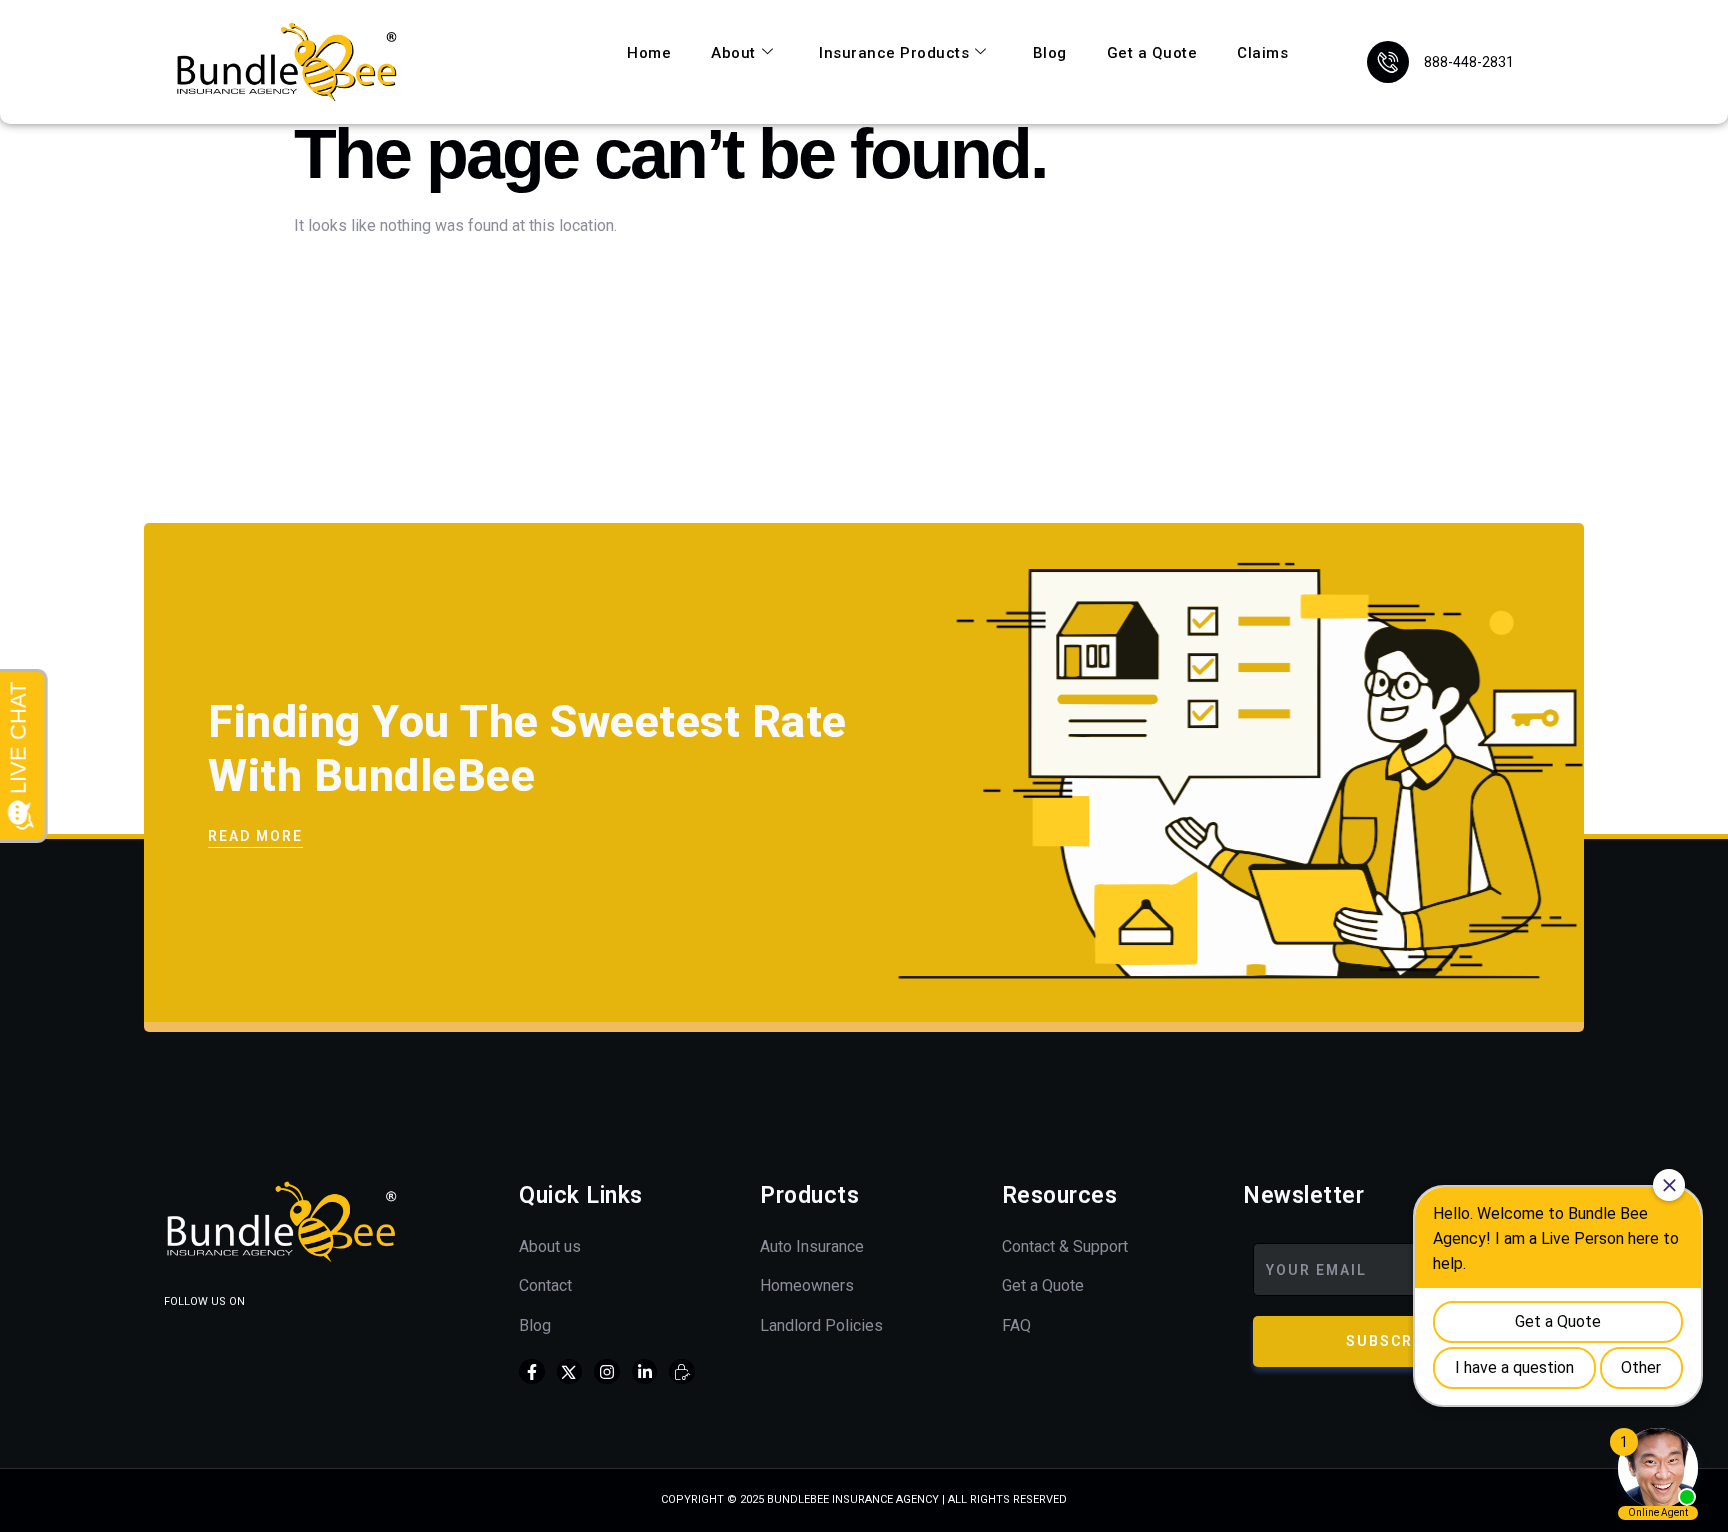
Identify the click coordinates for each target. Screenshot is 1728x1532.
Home (649, 53)
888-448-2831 (1469, 62)
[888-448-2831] (1388, 62)
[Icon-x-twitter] (570, 1372)
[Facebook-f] (532, 1372)
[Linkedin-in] (645, 1372)
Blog (1050, 53)
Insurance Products (894, 53)
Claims (1262, 53)
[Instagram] (607, 1372)
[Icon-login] (682, 1372)
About (733, 53)
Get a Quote (1152, 53)
